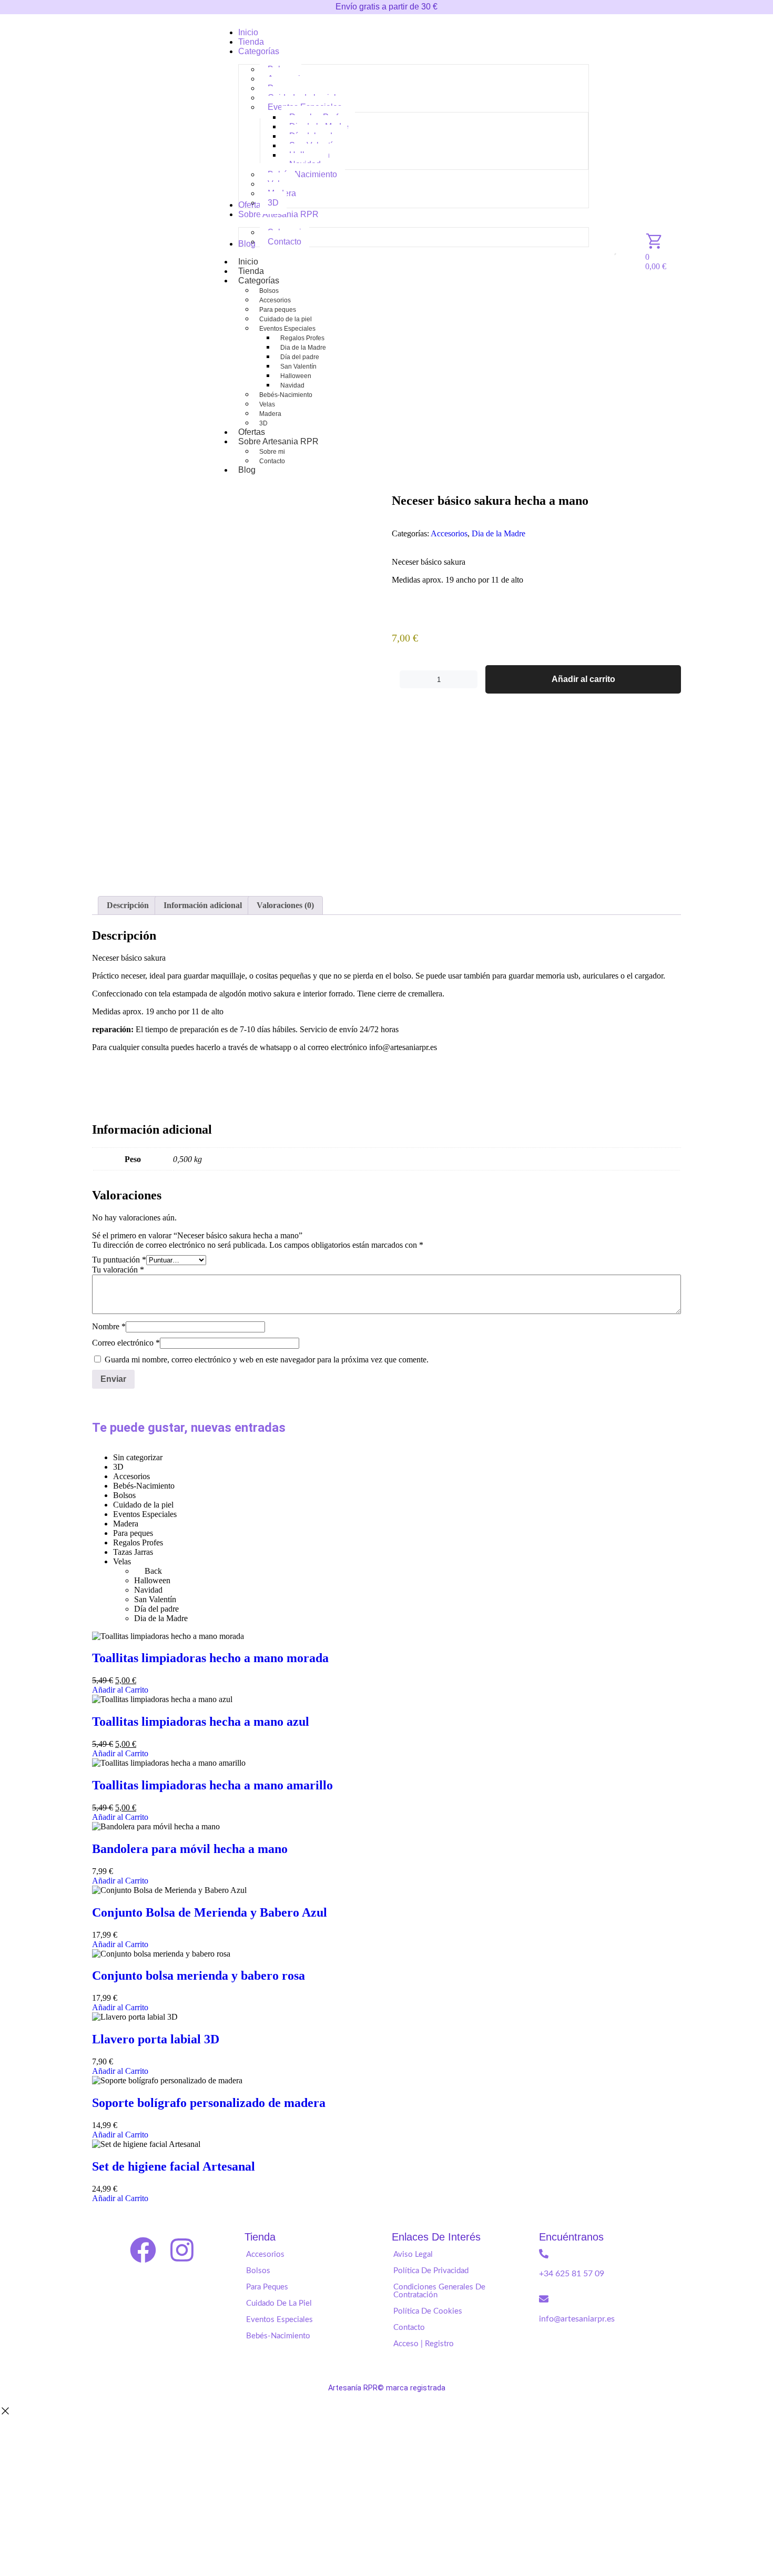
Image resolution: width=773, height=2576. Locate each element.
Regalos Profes (302, 338)
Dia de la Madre (303, 348)
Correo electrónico (126, 1343)
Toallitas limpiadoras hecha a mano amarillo (212, 1785)
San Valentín (298, 366)
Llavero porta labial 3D (156, 2039)
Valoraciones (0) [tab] (285, 905)
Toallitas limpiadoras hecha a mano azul (201, 1722)
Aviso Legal (413, 2254)
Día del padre (300, 357)
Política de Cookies (428, 2311)
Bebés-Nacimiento (286, 395)
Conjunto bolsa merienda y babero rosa (199, 1976)
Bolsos (269, 291)
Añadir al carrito (583, 679)
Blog (247, 470)
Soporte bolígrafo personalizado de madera (209, 2103)
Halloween (296, 376)
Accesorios (275, 300)
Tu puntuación (119, 1260)
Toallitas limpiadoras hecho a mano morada (210, 1658)
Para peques (278, 310)
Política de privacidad (431, 2271)
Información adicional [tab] (203, 905)
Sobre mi (272, 452)
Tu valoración (118, 1270)
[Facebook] (143, 2250)
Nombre (109, 1326)
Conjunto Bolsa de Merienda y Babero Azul (210, 1912)
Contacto (272, 461)
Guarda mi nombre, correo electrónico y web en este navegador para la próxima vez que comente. (267, 1360)
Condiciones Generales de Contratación (439, 2291)
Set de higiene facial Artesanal (174, 2166)
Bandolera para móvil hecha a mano (190, 1849)
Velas (267, 404)
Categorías (259, 281)
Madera (270, 414)
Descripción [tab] (128, 905)
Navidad (292, 385)
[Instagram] (182, 2250)
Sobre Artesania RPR (278, 441)
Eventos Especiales (287, 329)
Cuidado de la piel (286, 319)
